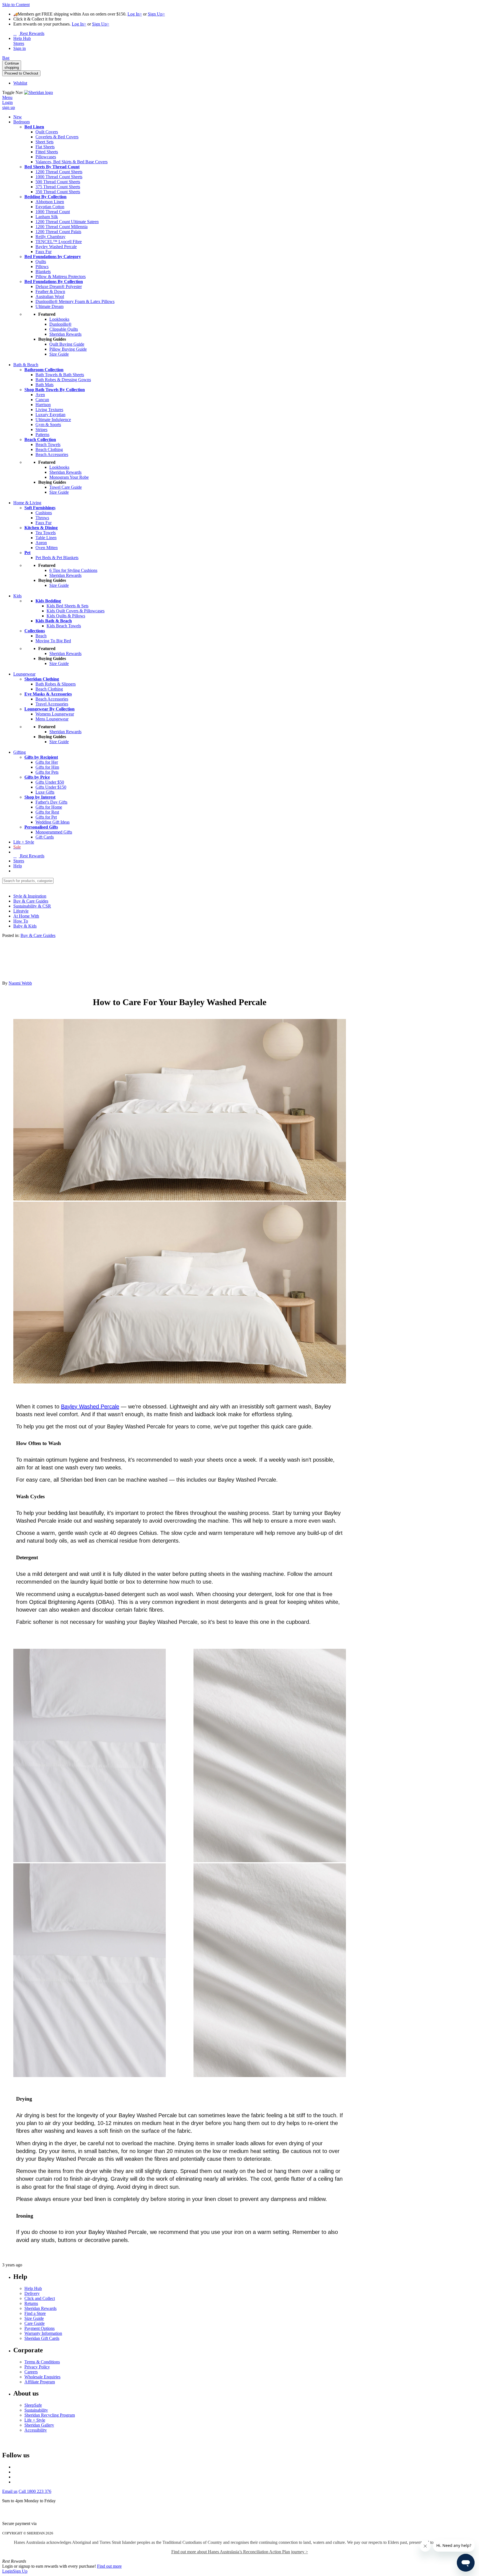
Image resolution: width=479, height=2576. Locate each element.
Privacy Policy (37, 2367)
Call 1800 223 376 (35, 2491)
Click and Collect (40, 2298)
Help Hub (33, 2288)
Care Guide (35, 2323)
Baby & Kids (25, 926)
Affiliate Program (40, 2382)
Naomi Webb (20, 983)
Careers (31, 2372)
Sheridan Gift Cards (42, 2338)
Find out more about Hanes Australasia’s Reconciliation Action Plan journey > (240, 2552)
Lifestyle (21, 911)
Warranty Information (43, 2333)
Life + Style (35, 2420)
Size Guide (34, 2318)
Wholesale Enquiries (42, 2377)
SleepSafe (33, 2405)
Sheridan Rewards (40, 2308)
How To (21, 921)
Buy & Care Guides (31, 901)
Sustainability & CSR (32, 906)
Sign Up (20, 2571)
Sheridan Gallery (39, 2425)
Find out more (109, 2566)
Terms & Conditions (42, 2362)
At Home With (26, 916)
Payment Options (40, 2328)
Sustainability (36, 2410)
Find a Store (35, 2313)
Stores (19, 861)
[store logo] (39, 92)
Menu (7, 97)
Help (18, 866)
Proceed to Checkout (21, 73)
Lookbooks (59, 319)
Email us (10, 2491)
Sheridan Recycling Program (50, 2415)
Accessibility (36, 2430)
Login (7, 2571)
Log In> (135, 14)
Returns (31, 2303)
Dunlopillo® (60, 324)
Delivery (32, 2293)
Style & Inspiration (30, 896)
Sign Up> (156, 14)
